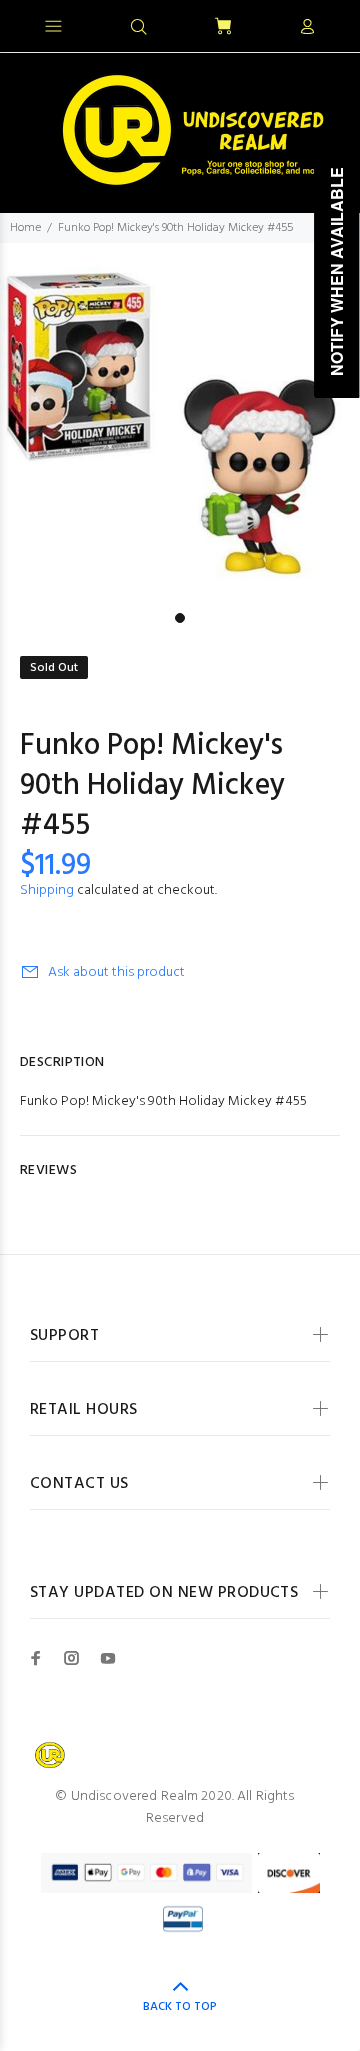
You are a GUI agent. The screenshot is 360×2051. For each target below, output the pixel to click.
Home (25, 228)
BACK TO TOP (180, 2007)
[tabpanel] (180, 423)
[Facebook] (36, 1658)
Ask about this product (116, 972)
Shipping (47, 890)
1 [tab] (180, 618)
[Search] (139, 28)
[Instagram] (72, 1658)
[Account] (307, 28)
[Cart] (223, 27)
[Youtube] (108, 1658)
